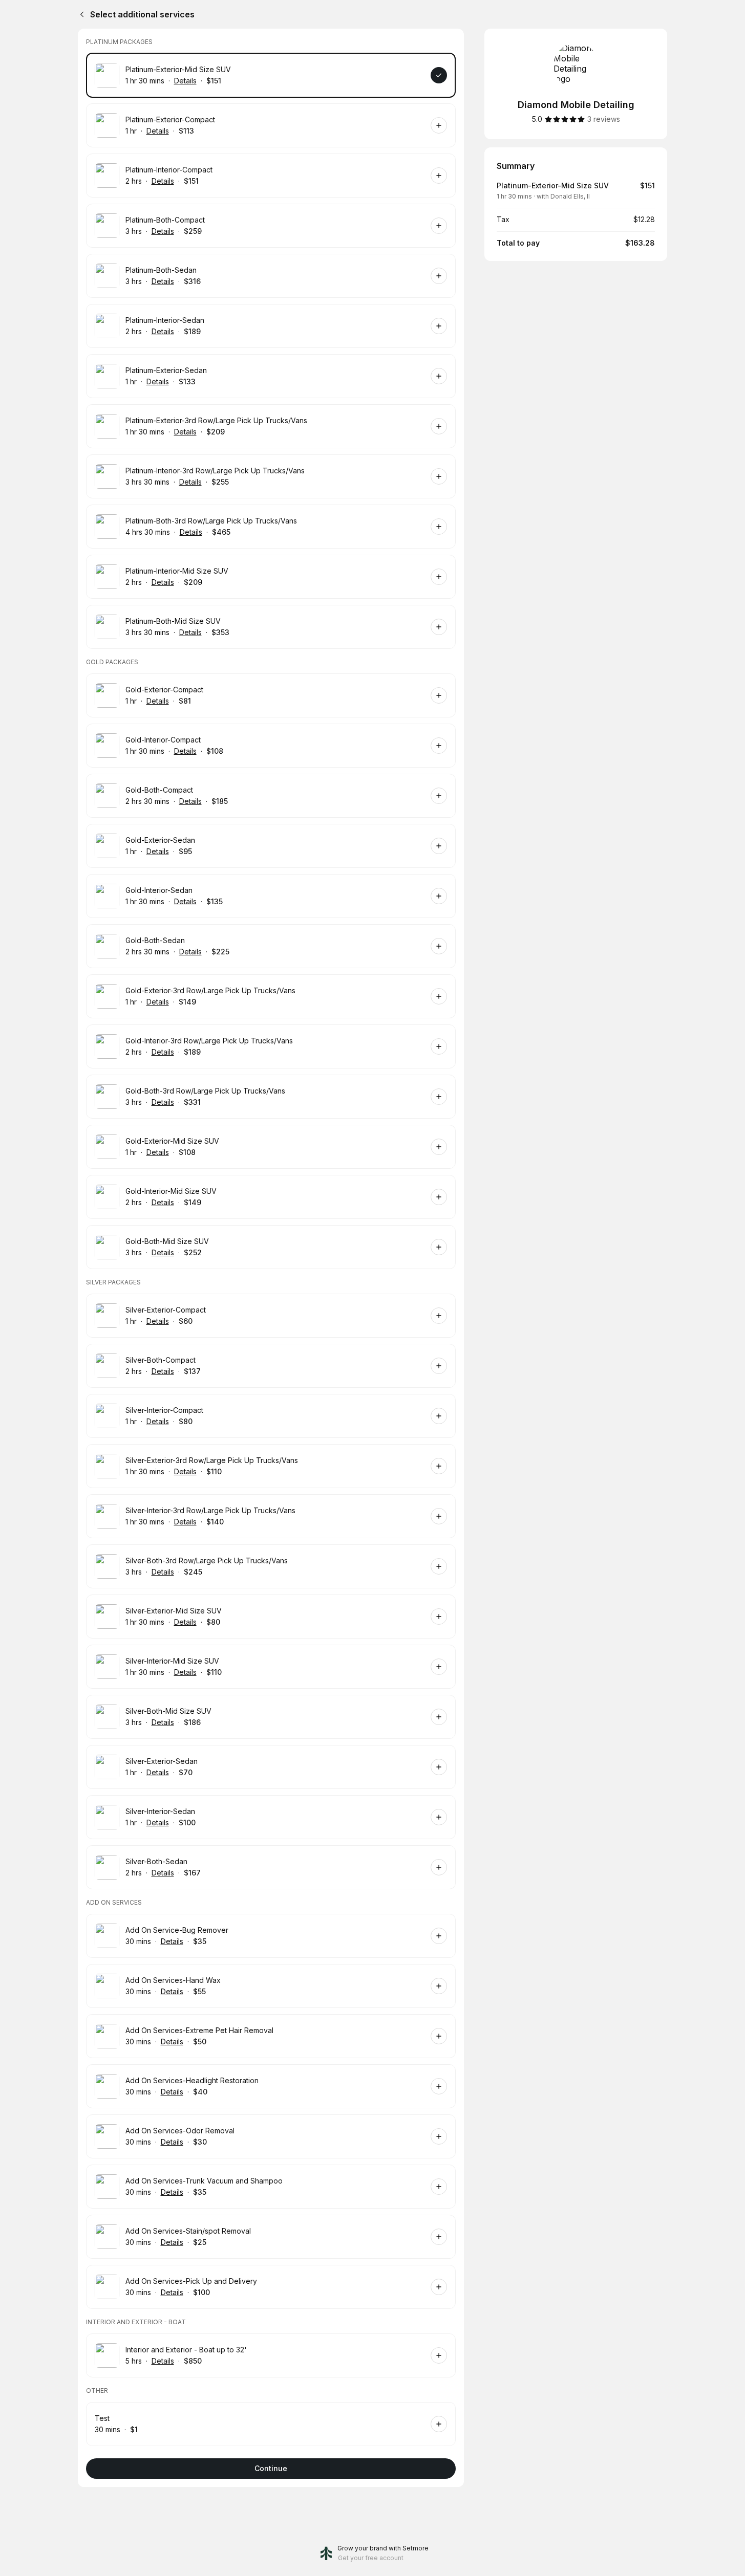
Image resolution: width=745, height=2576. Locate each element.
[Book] (439, 75)
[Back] (80, 14)
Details (185, 81)
